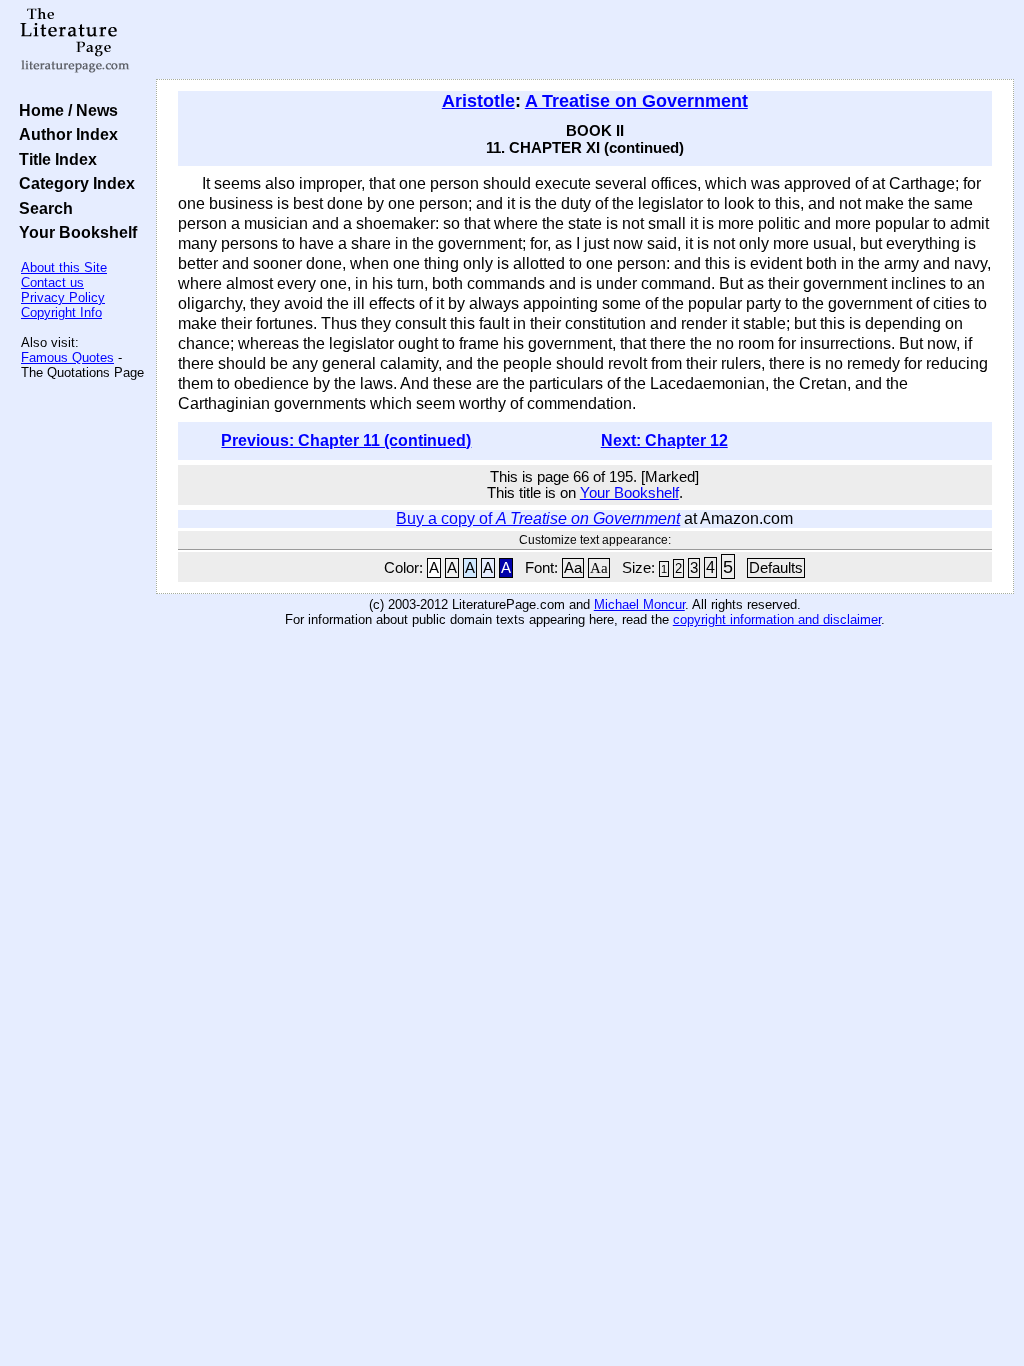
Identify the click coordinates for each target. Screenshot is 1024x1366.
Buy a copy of (538, 518)
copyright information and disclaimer (777, 619)
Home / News (64, 110)
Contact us (52, 282)
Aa (573, 568)
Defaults (776, 568)
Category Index (73, 183)
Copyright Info (61, 312)
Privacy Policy (63, 297)
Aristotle (478, 101)
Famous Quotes (67, 357)
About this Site (64, 267)
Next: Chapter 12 (664, 440)
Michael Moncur (639, 604)
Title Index (54, 159)
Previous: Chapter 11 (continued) (346, 440)
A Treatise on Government (636, 101)
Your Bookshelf (74, 232)
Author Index (64, 134)
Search (42, 208)
